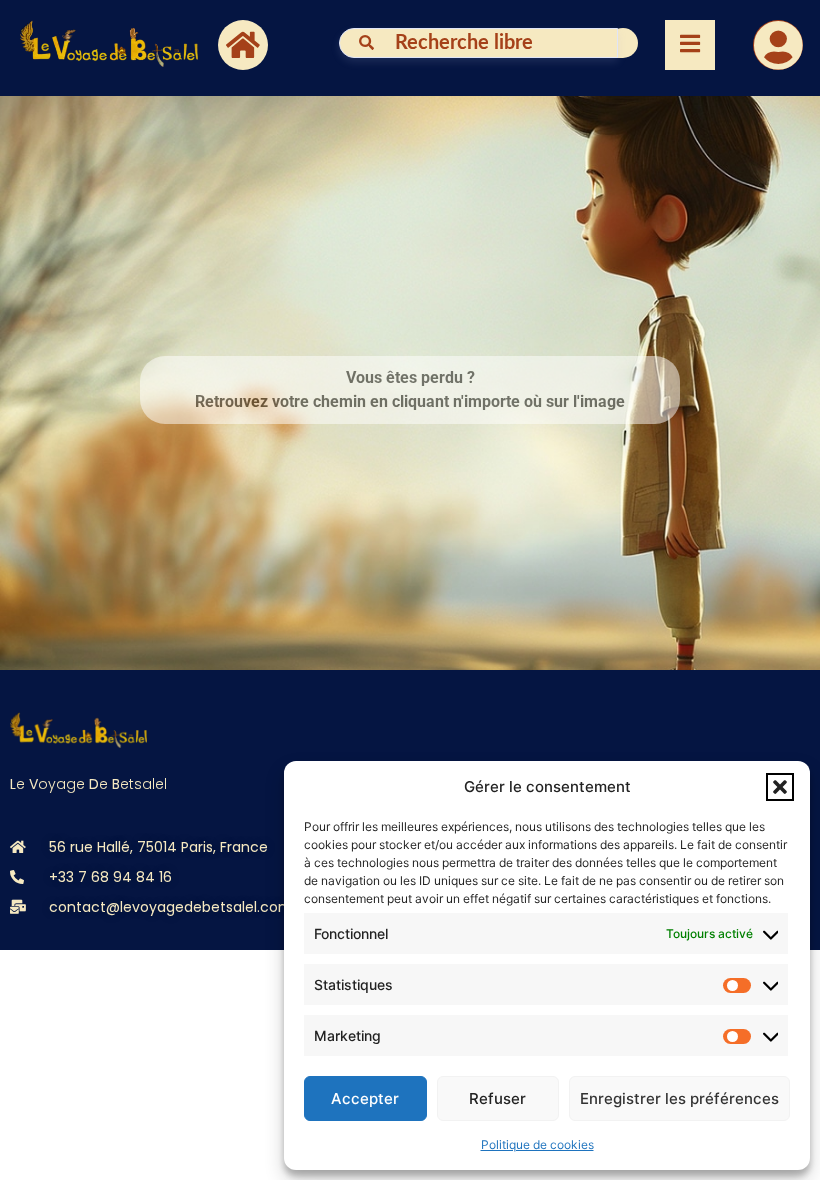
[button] (780, 787)
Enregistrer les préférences (679, 1098)
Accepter (365, 1098)
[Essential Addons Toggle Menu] (690, 45)
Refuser (497, 1098)
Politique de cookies (537, 1144)
